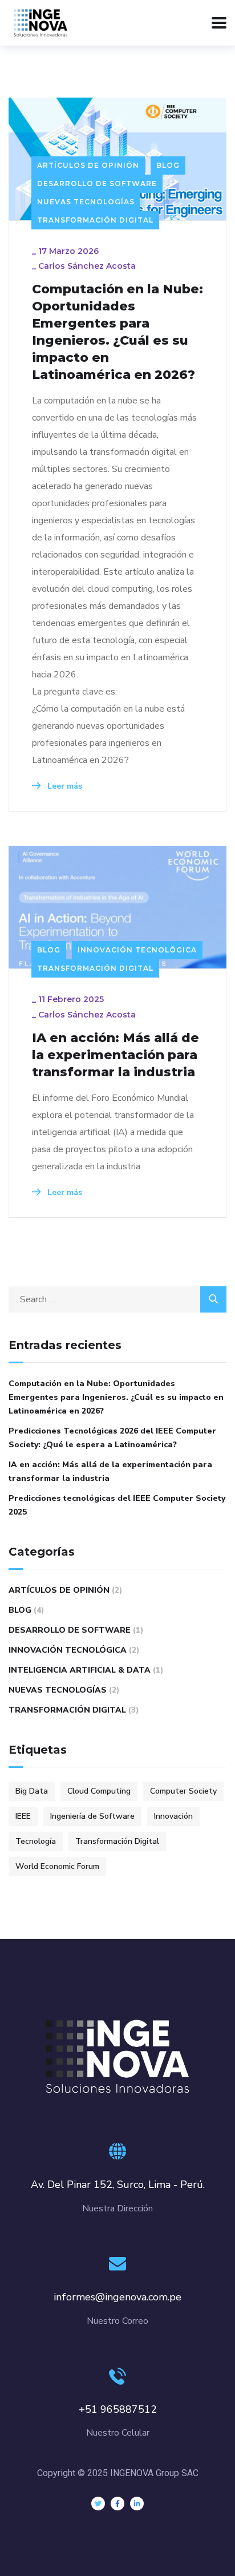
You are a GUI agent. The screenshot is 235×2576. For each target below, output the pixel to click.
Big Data (32, 1791)
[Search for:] (117, 1299)
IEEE (23, 1816)
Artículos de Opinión (88, 165)
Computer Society (183, 1791)
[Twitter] (98, 2504)
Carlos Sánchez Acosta (87, 266)
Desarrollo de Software (97, 183)
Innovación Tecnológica (137, 950)
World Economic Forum (57, 1866)
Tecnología (36, 1841)
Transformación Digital (95, 220)
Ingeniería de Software (92, 1816)
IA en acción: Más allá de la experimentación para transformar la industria (116, 1055)
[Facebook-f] (117, 2504)
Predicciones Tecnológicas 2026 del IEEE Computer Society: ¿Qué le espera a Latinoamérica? (112, 1438)
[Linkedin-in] (137, 2504)
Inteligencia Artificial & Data (80, 1670)
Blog (168, 165)
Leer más (64, 786)
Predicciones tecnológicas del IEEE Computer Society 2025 (117, 1505)
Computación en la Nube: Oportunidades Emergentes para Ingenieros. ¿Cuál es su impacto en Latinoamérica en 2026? (117, 332)
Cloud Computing (99, 1791)
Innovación (173, 1816)
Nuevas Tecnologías (86, 202)
